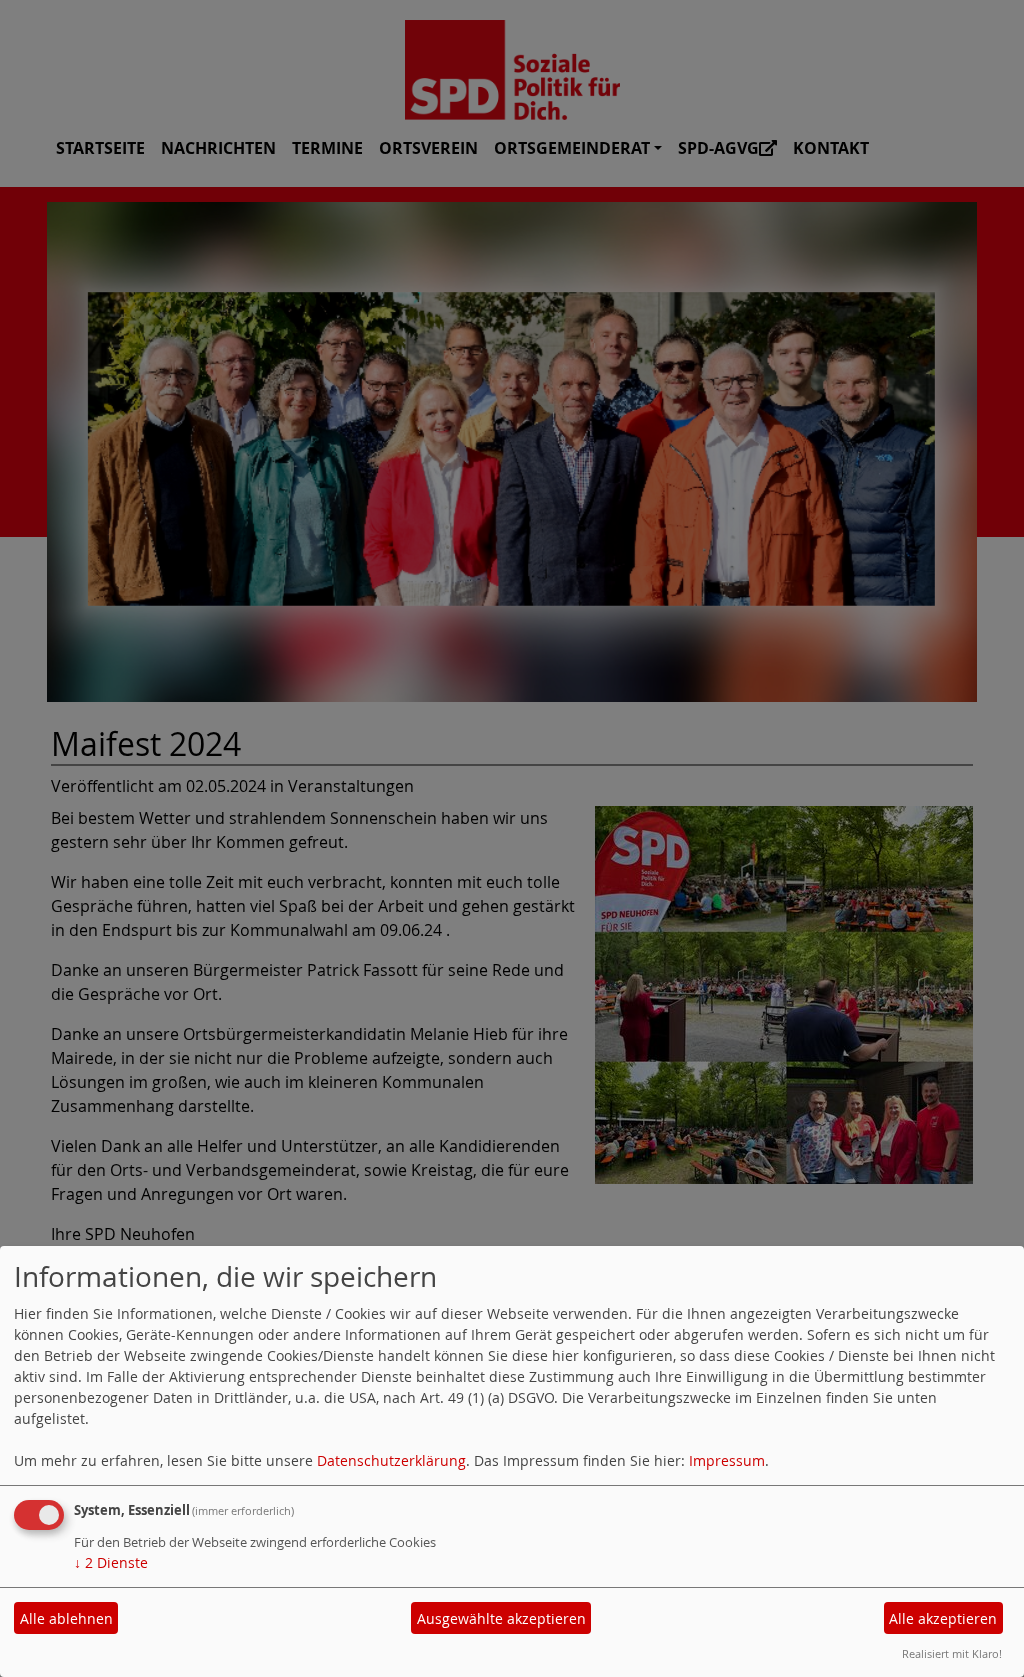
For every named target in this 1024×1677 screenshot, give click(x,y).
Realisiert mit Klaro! (952, 1653)
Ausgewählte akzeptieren (501, 1618)
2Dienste (111, 1562)
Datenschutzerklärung (391, 1460)
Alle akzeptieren (943, 1618)
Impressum (727, 1460)
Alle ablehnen (66, 1618)
